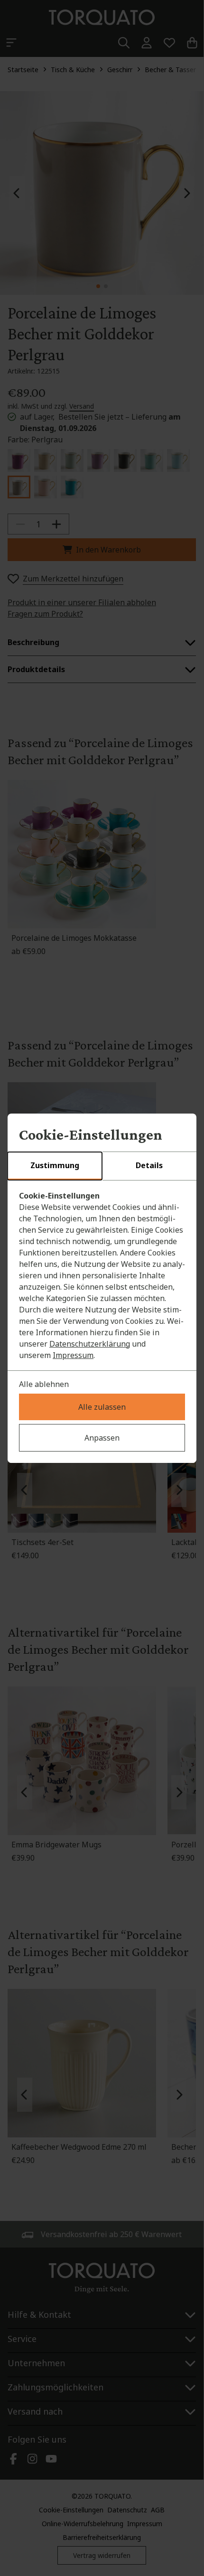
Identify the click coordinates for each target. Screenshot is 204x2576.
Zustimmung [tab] (55, 1165)
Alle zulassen (102, 1407)
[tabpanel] (102, 1275)
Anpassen (102, 1438)
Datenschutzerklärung (90, 1344)
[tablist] (102, 1166)
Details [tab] (149, 1165)
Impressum (73, 1355)
